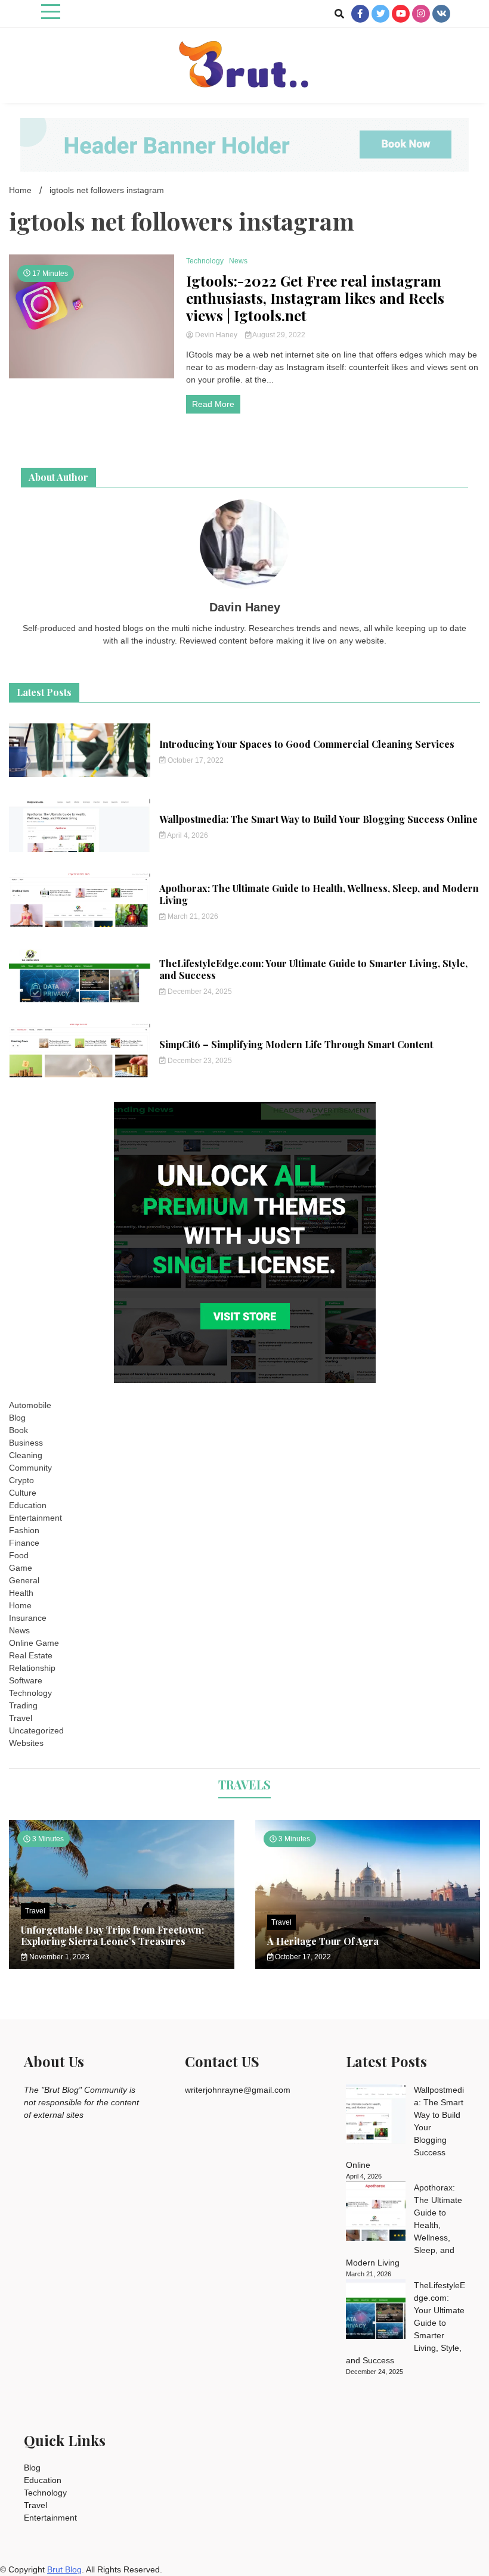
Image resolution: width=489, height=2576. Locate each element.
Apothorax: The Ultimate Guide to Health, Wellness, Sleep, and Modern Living (319, 894)
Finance (24, 1543)
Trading (23, 1705)
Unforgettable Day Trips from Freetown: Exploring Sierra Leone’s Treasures (112, 1935)
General (24, 1580)
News (238, 261)
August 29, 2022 (278, 335)
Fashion (24, 1530)
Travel (21, 1718)
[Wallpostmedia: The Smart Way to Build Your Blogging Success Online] (376, 2115)
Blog (17, 1418)
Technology (205, 261)
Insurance (28, 1618)
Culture (23, 1493)
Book (18, 1430)
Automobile (30, 1405)
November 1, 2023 (58, 1957)
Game (21, 1568)
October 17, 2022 (195, 760)
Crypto (21, 1480)
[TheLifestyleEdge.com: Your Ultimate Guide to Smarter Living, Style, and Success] (376, 2311)
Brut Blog (64, 2569)
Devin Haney (216, 335)
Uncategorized (36, 1730)
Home (20, 1605)
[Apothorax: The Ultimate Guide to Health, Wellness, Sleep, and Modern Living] (376, 2213)
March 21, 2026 (192, 916)
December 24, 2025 (199, 992)
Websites (26, 1743)
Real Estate (31, 1655)
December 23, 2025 (199, 1061)
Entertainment (35, 1518)
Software (26, 1680)
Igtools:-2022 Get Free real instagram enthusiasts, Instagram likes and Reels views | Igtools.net (315, 298)
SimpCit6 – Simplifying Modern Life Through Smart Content (296, 1044)
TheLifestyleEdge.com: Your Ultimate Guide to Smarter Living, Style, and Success (313, 970)
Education (28, 1505)
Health (21, 1593)
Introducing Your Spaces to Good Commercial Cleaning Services (307, 744)
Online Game (34, 1643)
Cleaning (26, 1455)
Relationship (32, 1668)
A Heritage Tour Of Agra (323, 1941)
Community (30, 1468)
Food (19, 1555)
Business (26, 1443)
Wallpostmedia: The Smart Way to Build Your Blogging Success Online (318, 819)
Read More (213, 404)
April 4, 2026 (187, 835)
